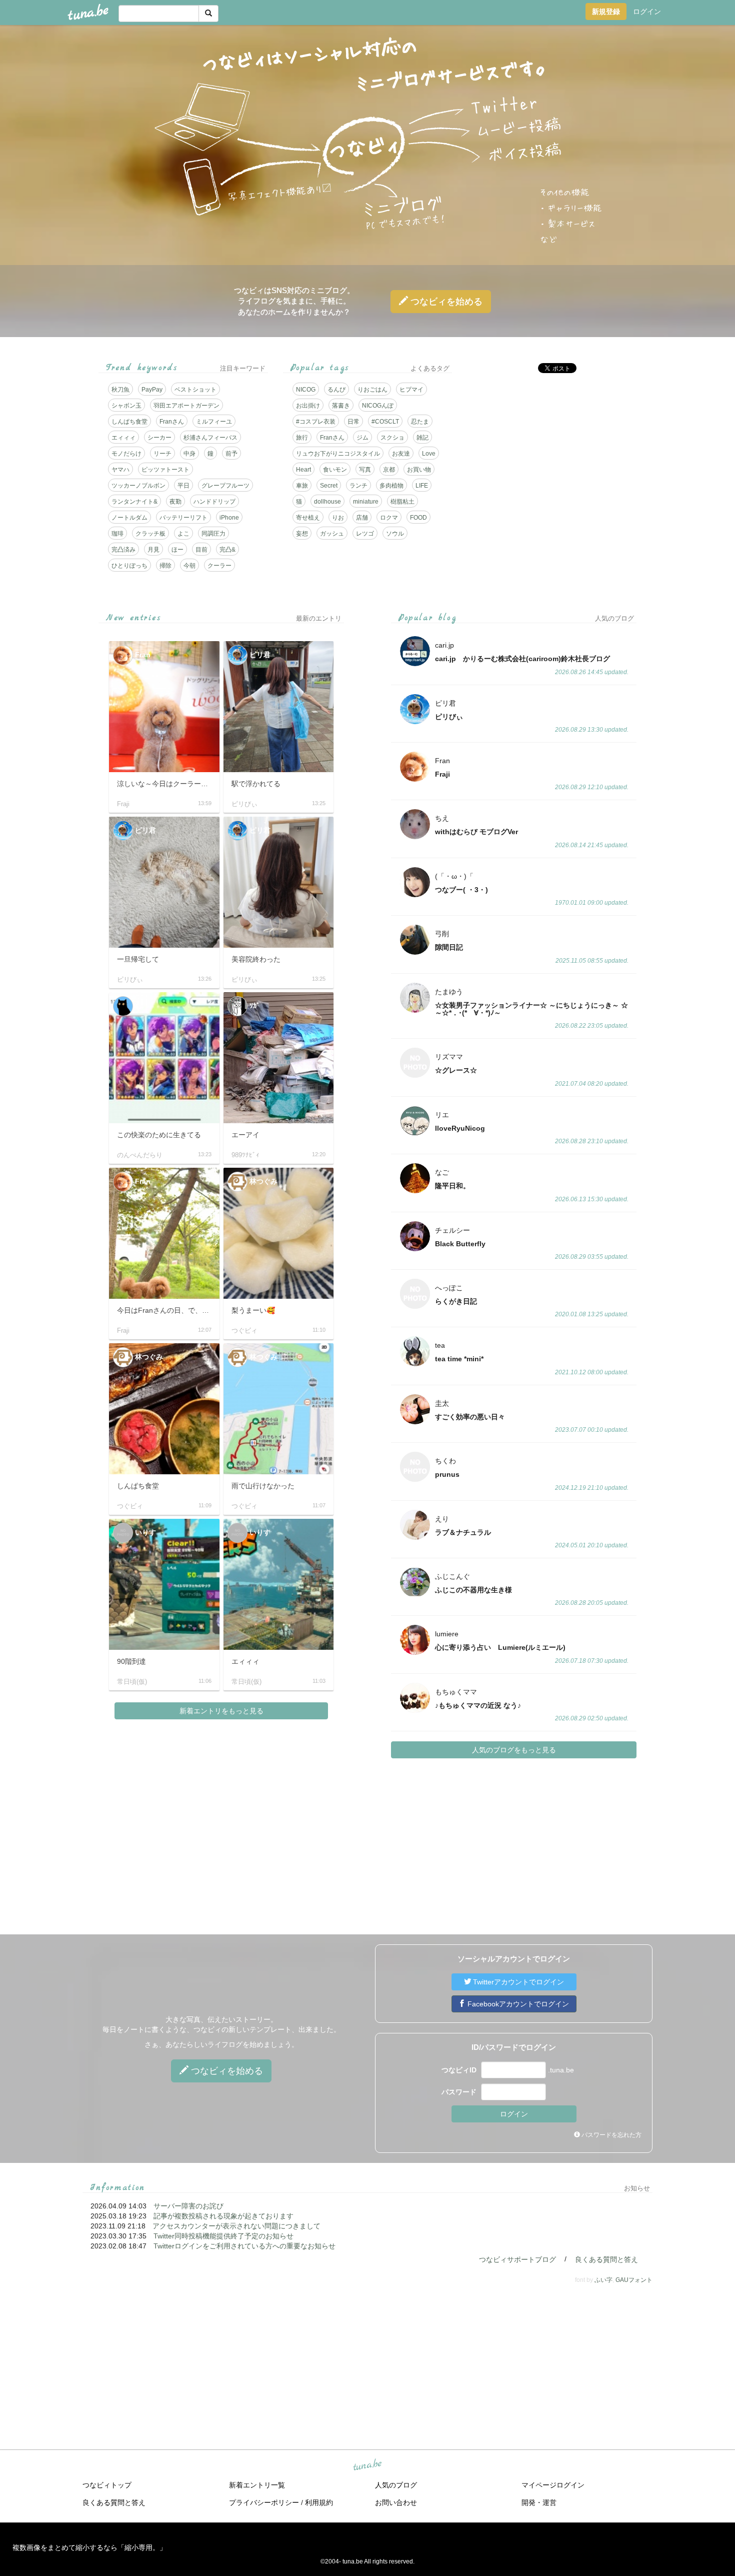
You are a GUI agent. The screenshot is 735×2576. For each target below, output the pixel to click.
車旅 (302, 486)
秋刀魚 (120, 390)
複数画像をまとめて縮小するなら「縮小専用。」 (89, 2547)
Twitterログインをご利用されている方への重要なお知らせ (244, 2246)
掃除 (165, 566)
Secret (329, 486)
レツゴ (365, 534)
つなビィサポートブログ (517, 2259)
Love (429, 454)
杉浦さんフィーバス (210, 438)
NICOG (306, 390)
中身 (189, 454)
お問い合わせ (396, 2502)
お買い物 (419, 470)
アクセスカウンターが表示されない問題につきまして (236, 2226)
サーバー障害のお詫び (188, 2206)
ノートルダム (129, 518)
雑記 (422, 438)
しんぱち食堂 (129, 422)
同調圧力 (213, 534)
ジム (362, 438)
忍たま (420, 422)
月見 (153, 550)
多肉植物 (391, 486)
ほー (177, 550)
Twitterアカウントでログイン (517, 1982)
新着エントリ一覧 (257, 2485)
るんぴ (336, 390)
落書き (341, 406)
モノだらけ (126, 454)
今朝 (189, 566)
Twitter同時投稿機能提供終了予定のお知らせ (223, 2236)
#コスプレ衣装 (316, 422)
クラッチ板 (150, 534)
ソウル (395, 534)
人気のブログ (396, 2485)
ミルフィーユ (214, 422)
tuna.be (367, 2465)
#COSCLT (385, 422)
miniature (366, 502)
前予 (231, 454)
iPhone (229, 518)
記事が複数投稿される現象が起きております (223, 2216)
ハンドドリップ (214, 502)
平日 (183, 486)
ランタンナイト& (134, 502)
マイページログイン (553, 2485)
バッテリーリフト (183, 518)
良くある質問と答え (606, 2259)
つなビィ (445, 302)
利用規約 (319, 2502)
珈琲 (117, 534)
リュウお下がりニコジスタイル (338, 454)
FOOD (418, 518)
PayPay (152, 390)
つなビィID (459, 2070)
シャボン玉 (126, 406)
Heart (303, 470)
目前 (201, 550)
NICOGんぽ (378, 406)
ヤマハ (120, 470)
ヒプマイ (411, 390)
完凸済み (123, 550)
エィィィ (123, 438)
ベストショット (195, 390)
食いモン (335, 470)
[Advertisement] (552, 451)
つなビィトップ (107, 2485)
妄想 (302, 534)
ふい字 (603, 2280)
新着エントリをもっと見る (221, 1711)
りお (338, 518)
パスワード (459, 2092)
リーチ (162, 454)
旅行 (302, 438)
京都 (389, 470)
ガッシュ (332, 534)
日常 (353, 422)
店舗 (362, 518)
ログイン (647, 12)
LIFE (422, 486)
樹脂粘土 (402, 502)
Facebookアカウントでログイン (517, 2004)
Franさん (172, 422)
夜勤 (175, 502)
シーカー (159, 438)
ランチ (358, 486)
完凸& (227, 550)
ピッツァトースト (165, 470)
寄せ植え (308, 518)
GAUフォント (634, 2280)
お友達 (401, 454)
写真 (365, 470)
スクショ (392, 438)
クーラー (219, 566)
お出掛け (308, 406)
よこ (183, 534)
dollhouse (327, 502)
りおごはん (372, 390)
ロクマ (389, 518)
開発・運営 (539, 2502)
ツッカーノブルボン (138, 486)
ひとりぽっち (129, 566)
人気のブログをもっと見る (514, 1750)
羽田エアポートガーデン (186, 406)
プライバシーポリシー (264, 2502)
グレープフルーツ (225, 486)
